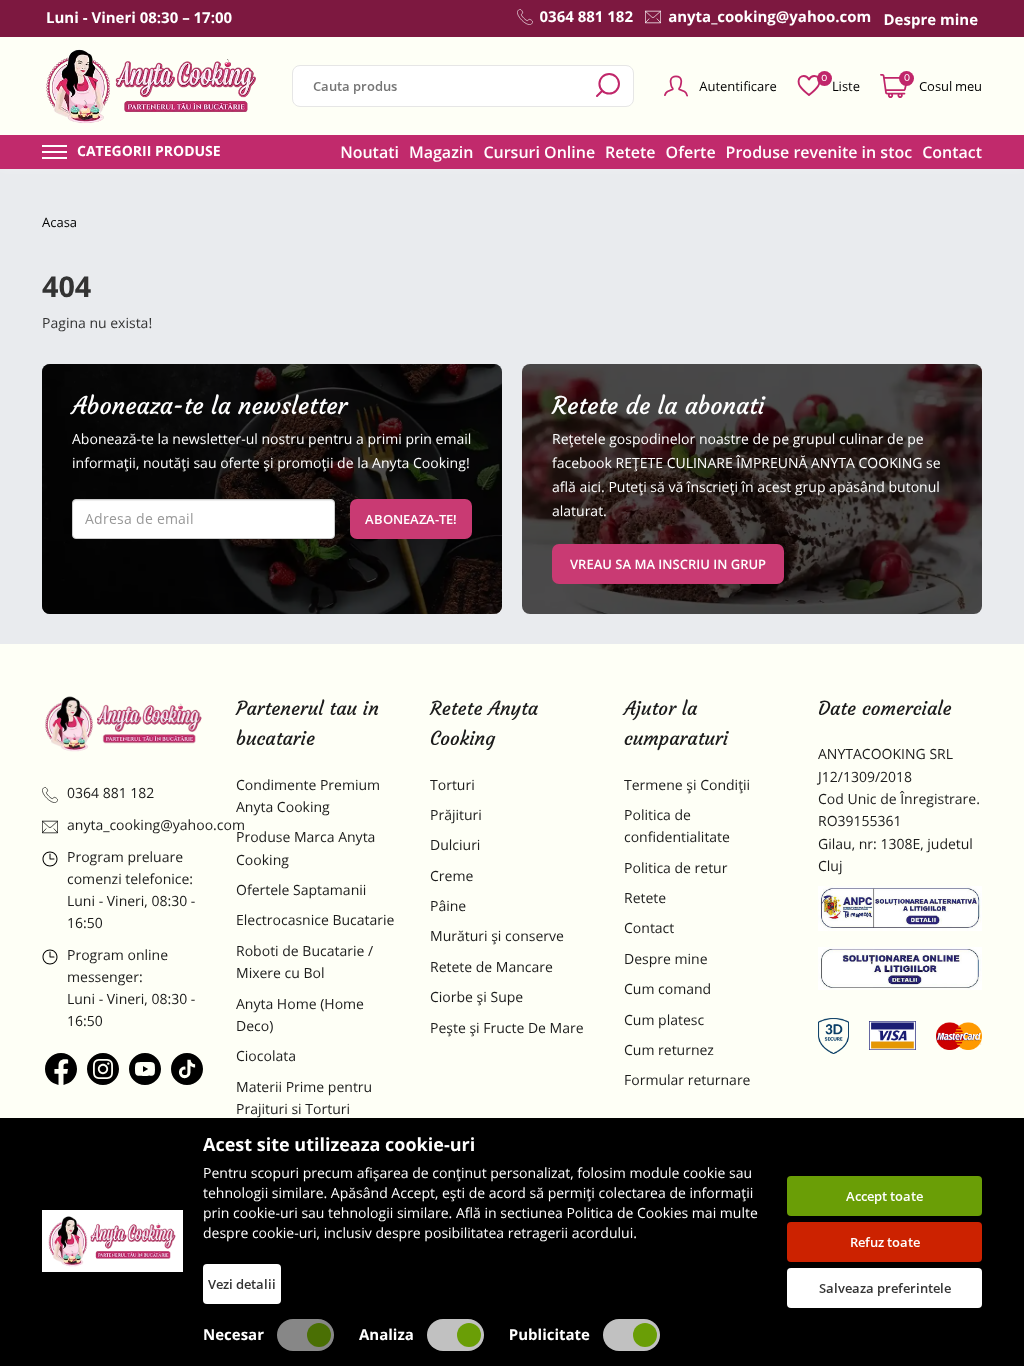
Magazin (441, 152)
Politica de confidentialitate (677, 826)
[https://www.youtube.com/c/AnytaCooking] (145, 1069)
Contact (952, 152)
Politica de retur (675, 868)
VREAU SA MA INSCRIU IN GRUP (668, 564)
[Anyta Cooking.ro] (112, 1241)
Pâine (448, 906)
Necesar (233, 1335)
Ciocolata (266, 1056)
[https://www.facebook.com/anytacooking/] (61, 1069)
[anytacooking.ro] (124, 723)
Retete (630, 152)
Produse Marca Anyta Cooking (305, 848)
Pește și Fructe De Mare (507, 1028)
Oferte (691, 152)
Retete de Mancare (491, 967)
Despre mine (666, 959)
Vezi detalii (242, 1284)
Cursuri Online (539, 152)
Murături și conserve (497, 936)
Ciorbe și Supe (476, 997)
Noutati (369, 152)
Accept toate (884, 1196)
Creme (451, 876)
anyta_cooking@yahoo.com (136, 825)
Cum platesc (664, 1020)
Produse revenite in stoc (819, 152)
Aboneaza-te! (411, 519)
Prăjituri (456, 815)
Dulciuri (455, 845)
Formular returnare (687, 1080)
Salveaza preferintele (885, 1288)
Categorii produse (149, 152)
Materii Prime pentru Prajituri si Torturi (304, 1098)
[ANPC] (900, 912)
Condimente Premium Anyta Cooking (308, 796)
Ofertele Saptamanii (301, 890)
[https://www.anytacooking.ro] (152, 86)
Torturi (452, 785)
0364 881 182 (110, 793)
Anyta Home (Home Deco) (300, 1015)
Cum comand (667, 989)
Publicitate (549, 1335)
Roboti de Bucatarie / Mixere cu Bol (304, 962)
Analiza (386, 1335)
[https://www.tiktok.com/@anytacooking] (187, 1069)
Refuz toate (885, 1242)
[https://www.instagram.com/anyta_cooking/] (103, 1069)
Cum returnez (669, 1050)
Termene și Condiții (687, 785)
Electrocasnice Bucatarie (315, 920)
